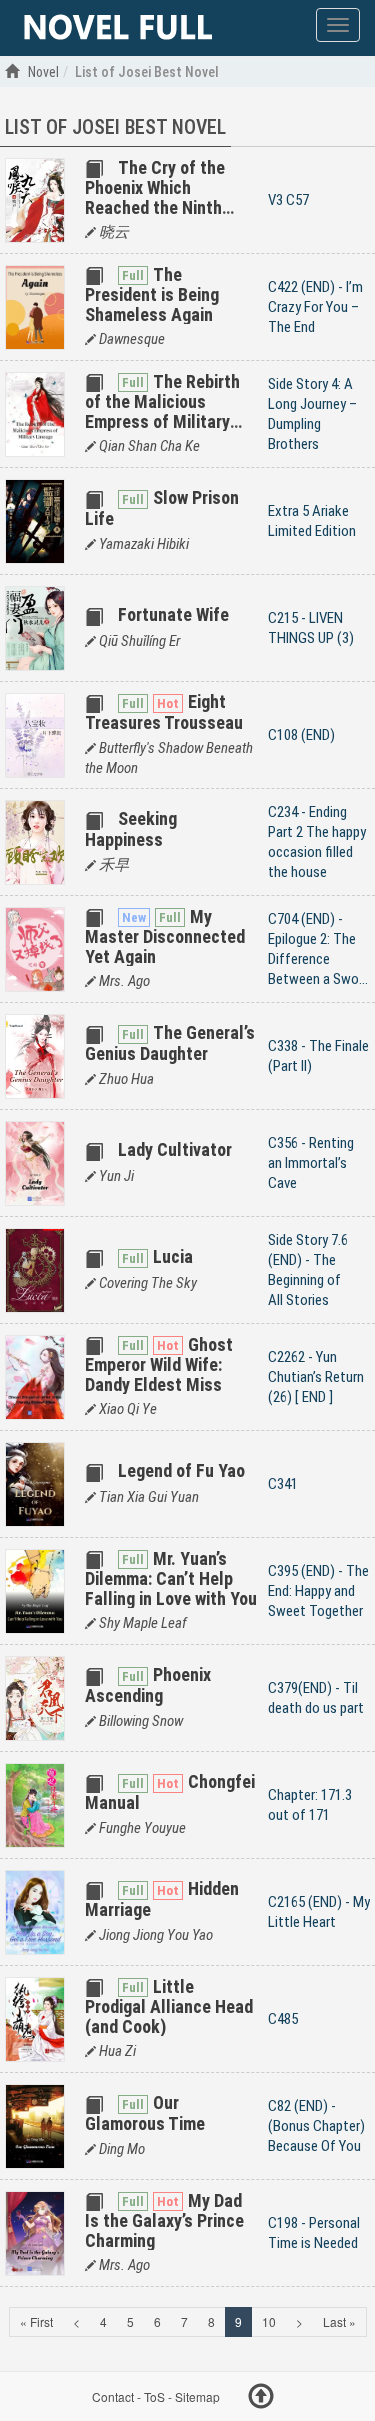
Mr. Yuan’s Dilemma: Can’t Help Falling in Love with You (171, 1578)
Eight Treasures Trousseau (164, 711)
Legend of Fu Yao (181, 1470)
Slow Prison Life (162, 507)
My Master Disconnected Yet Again (165, 936)
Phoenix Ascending (148, 1684)
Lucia (173, 1256)
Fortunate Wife (173, 614)
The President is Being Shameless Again (152, 294)
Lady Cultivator (175, 1149)
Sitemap (197, 2396)
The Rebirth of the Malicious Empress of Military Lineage (162, 411)
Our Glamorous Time (145, 2112)
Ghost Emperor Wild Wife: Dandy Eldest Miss (159, 1364)
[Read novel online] (118, 28)
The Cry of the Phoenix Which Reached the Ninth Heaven (155, 197)
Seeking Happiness (131, 828)
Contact (113, 2396)
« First (36, 2321)
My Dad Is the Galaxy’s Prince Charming (164, 2220)
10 (269, 2321)
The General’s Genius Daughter (170, 1042)
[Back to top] (261, 2399)
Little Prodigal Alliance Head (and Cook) (169, 2006)
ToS (154, 2396)
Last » (339, 2321)
